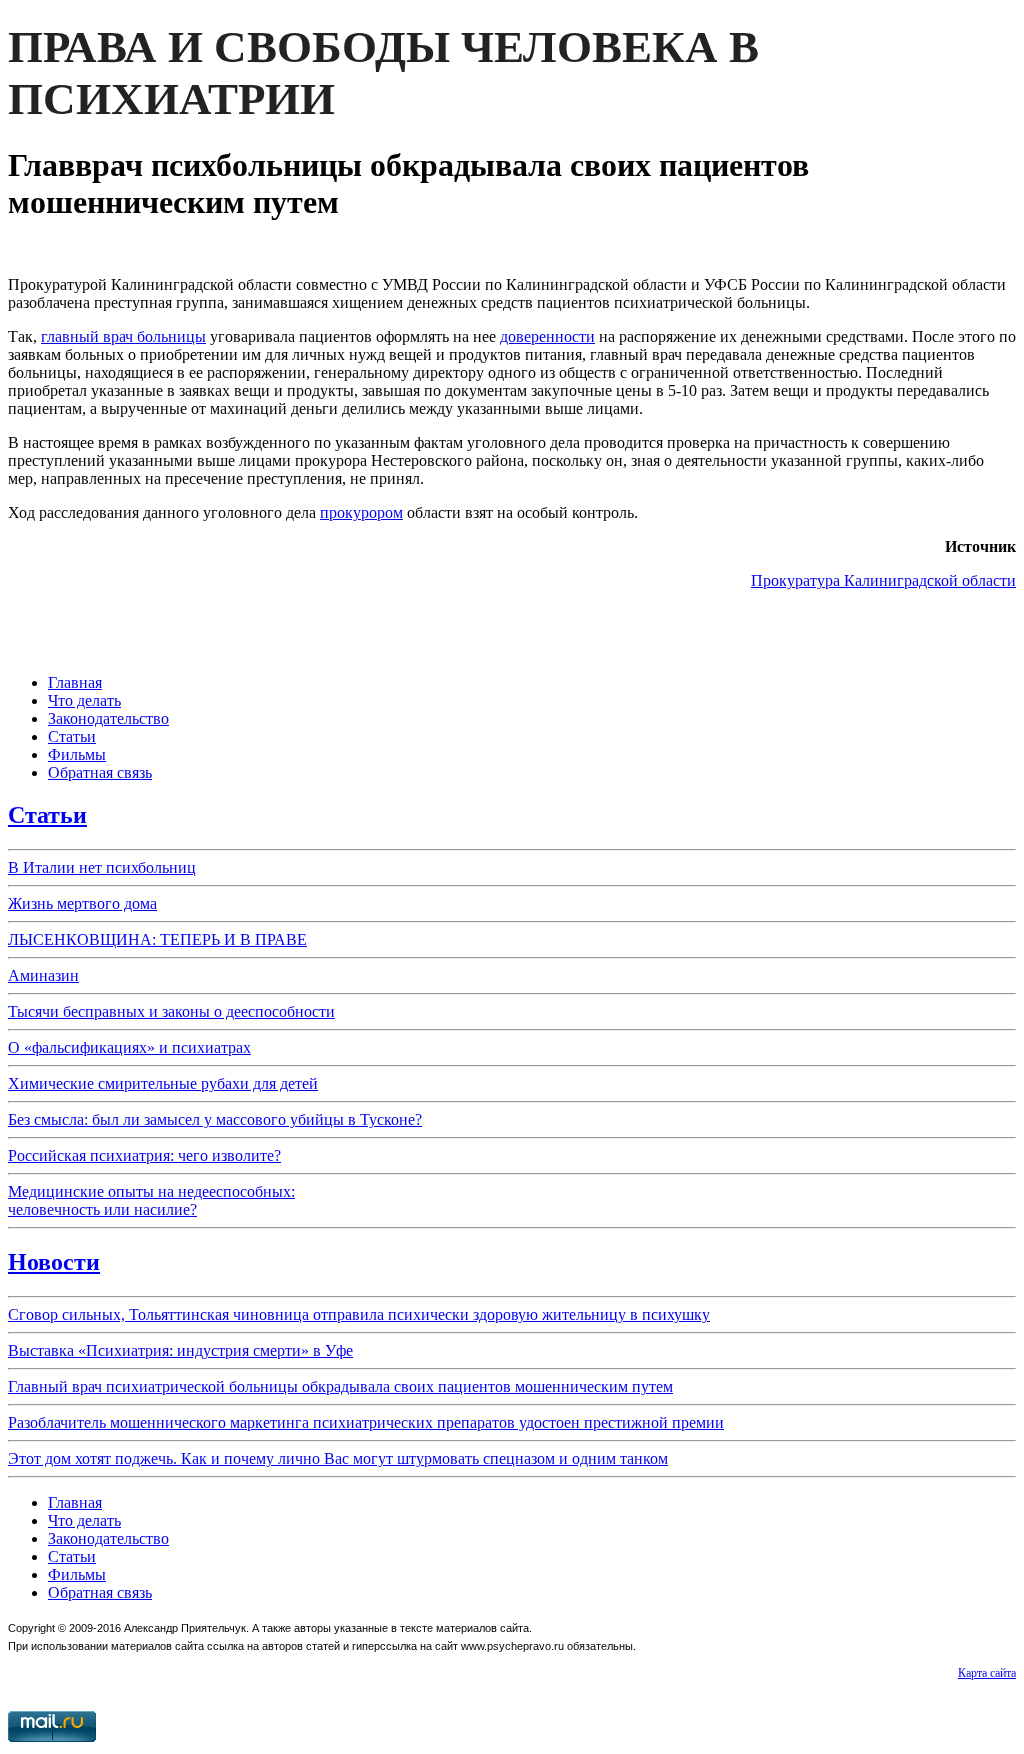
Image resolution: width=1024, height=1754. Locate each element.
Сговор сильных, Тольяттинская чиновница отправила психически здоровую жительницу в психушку (359, 1314)
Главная (75, 682)
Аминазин (43, 975)
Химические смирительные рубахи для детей (163, 1083)
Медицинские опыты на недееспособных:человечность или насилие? (151, 1200)
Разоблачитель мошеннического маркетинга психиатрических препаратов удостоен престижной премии (366, 1422)
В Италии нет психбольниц (102, 867)
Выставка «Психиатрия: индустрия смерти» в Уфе (180, 1350)
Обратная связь (100, 772)
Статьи (72, 736)
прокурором (361, 512)
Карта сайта (987, 1673)
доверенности (547, 336)
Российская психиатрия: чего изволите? (144, 1155)
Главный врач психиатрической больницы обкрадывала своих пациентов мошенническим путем (340, 1386)
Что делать (84, 700)
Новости (54, 1262)
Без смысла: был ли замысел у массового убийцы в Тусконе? (215, 1119)
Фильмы (77, 754)
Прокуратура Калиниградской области (883, 580)
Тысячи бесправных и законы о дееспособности (171, 1011)
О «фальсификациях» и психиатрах (129, 1047)
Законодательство (108, 718)
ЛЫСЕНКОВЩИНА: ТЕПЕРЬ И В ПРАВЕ (157, 939)
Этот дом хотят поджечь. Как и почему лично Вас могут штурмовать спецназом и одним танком (338, 1458)
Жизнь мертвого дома (82, 903)
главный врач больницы (123, 336)
